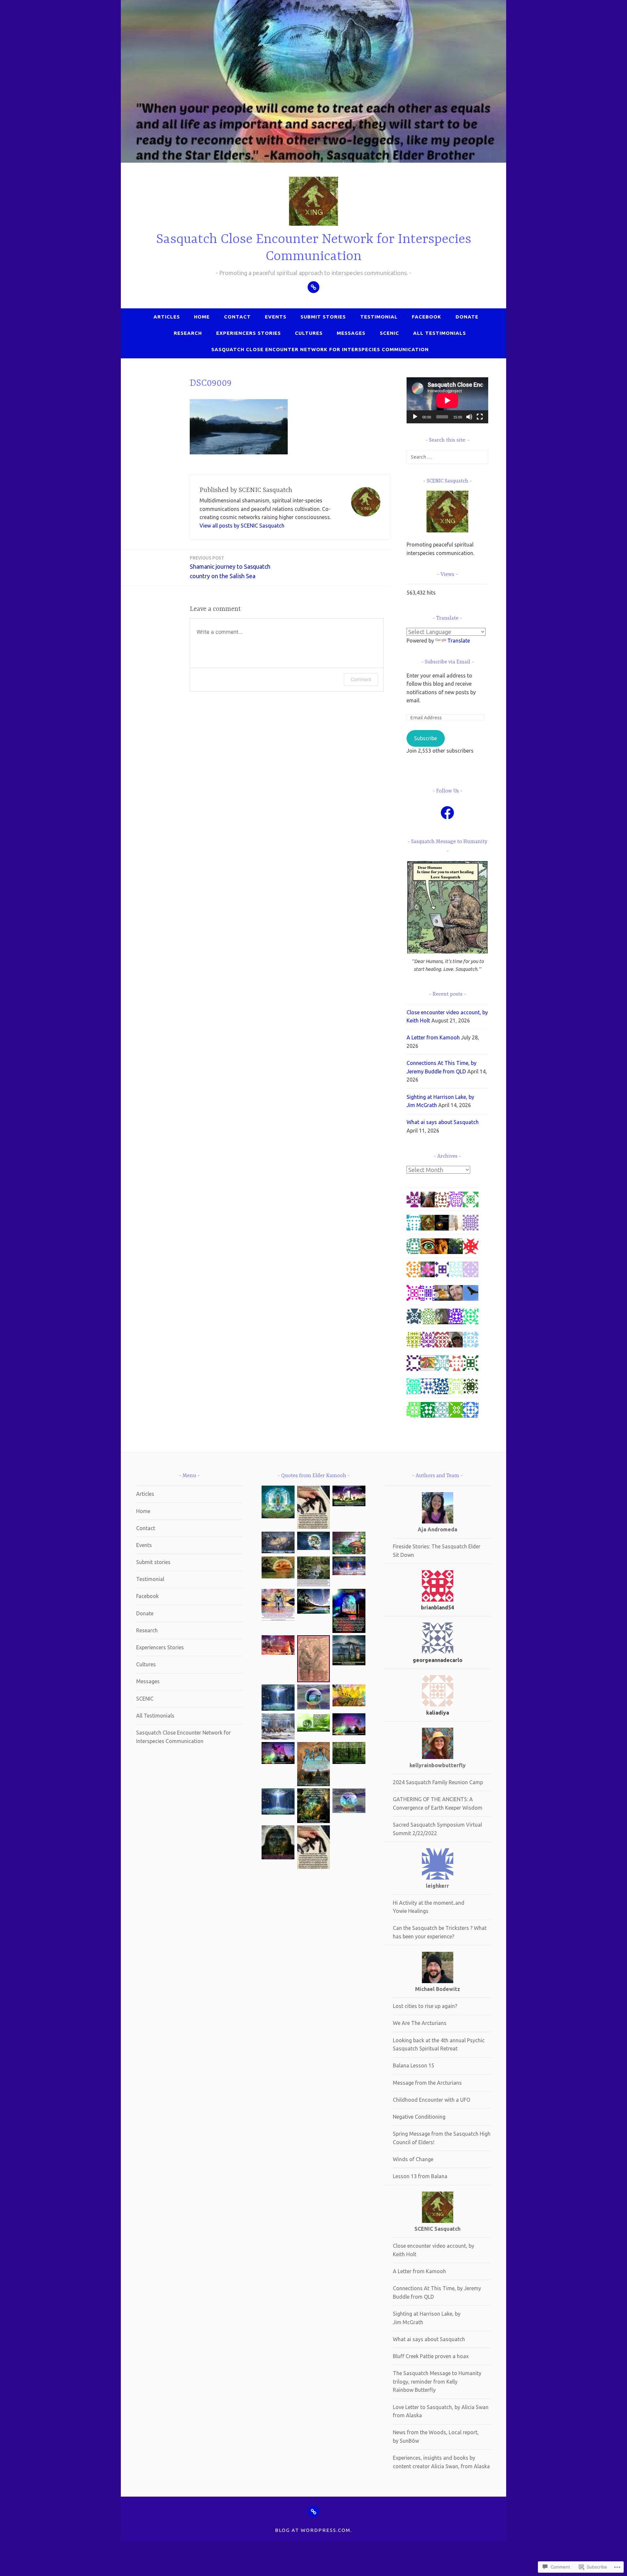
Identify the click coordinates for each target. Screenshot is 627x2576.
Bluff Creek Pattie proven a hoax (431, 2356)
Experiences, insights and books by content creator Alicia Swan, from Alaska (441, 2462)
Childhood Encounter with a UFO (432, 2100)
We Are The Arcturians (420, 2023)
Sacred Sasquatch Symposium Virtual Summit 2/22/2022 (437, 1829)
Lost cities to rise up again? (425, 2006)
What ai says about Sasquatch (443, 1122)
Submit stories (323, 317)
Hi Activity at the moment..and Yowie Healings (429, 1907)
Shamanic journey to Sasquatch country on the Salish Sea (230, 567)
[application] (447, 400)
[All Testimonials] (313, 287)
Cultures (309, 333)
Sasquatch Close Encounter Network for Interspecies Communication (320, 349)
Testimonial (379, 317)
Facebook (426, 317)
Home (202, 317)
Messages (351, 333)
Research (188, 333)
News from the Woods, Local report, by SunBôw (436, 2437)
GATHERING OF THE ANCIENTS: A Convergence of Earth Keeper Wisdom (438, 1803)
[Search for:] (447, 457)
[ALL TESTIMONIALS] (313, 2512)
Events (276, 317)
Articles (167, 317)
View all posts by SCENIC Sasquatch (242, 526)
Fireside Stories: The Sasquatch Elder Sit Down (437, 1551)
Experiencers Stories (249, 333)
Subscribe (426, 738)
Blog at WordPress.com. (313, 2530)
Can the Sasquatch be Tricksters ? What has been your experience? (440, 1932)
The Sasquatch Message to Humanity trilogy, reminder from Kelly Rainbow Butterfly (437, 2381)
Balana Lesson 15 (414, 2065)
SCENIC (389, 333)
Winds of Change (413, 2159)
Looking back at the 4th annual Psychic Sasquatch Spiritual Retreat (439, 2045)
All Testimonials (440, 333)
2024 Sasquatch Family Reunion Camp (438, 1782)
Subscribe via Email (448, 662)
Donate (467, 317)
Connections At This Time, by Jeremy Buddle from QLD (437, 2292)
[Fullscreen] (480, 417)
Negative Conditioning (419, 2117)
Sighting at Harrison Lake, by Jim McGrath (427, 2318)
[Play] (415, 417)
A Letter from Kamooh (433, 1037)
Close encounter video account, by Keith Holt (434, 2250)
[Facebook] (447, 813)
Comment (361, 679)
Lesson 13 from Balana (420, 2176)
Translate (459, 641)
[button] (278, 1503)
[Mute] (469, 417)
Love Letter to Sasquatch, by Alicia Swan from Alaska (441, 2411)
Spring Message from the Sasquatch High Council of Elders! (442, 2138)
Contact (237, 317)
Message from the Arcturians (427, 2083)
